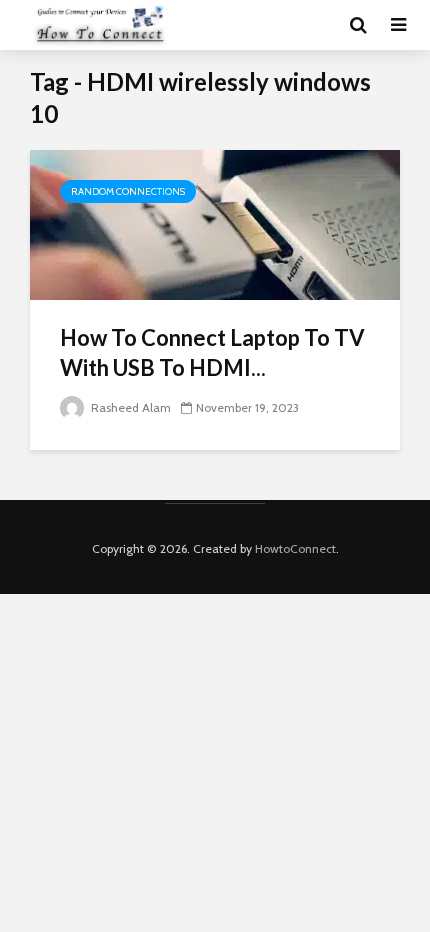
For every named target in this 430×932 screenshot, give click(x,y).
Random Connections (128, 191)
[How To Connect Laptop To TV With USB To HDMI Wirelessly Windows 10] (215, 223)
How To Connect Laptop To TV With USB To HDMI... (212, 352)
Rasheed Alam (129, 407)
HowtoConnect (295, 548)
